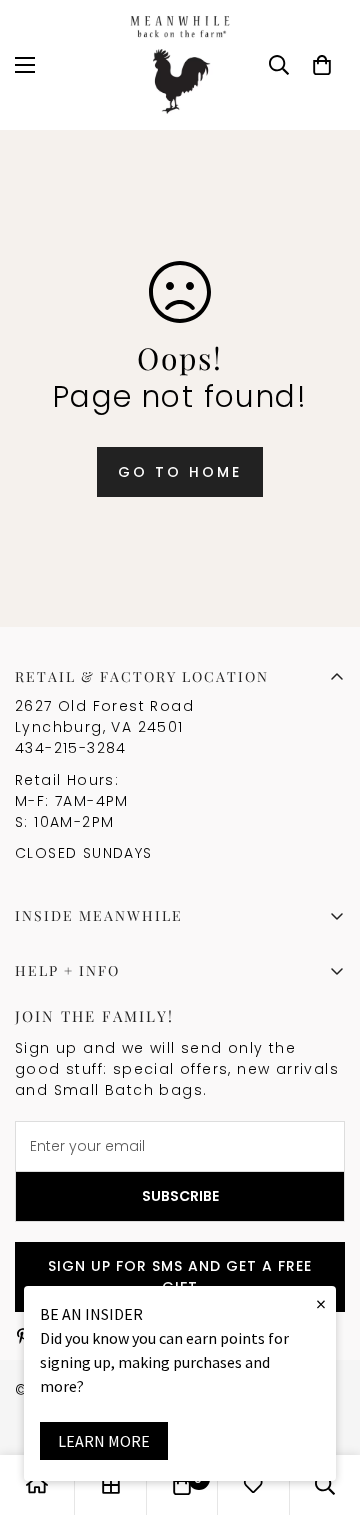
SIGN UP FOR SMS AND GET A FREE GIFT (180, 1276)
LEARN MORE (104, 1441)
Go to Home (180, 472)
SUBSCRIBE (180, 1196)
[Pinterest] (23, 1336)
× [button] (321, 1303)
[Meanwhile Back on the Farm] (180, 65)
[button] (322, 65)
